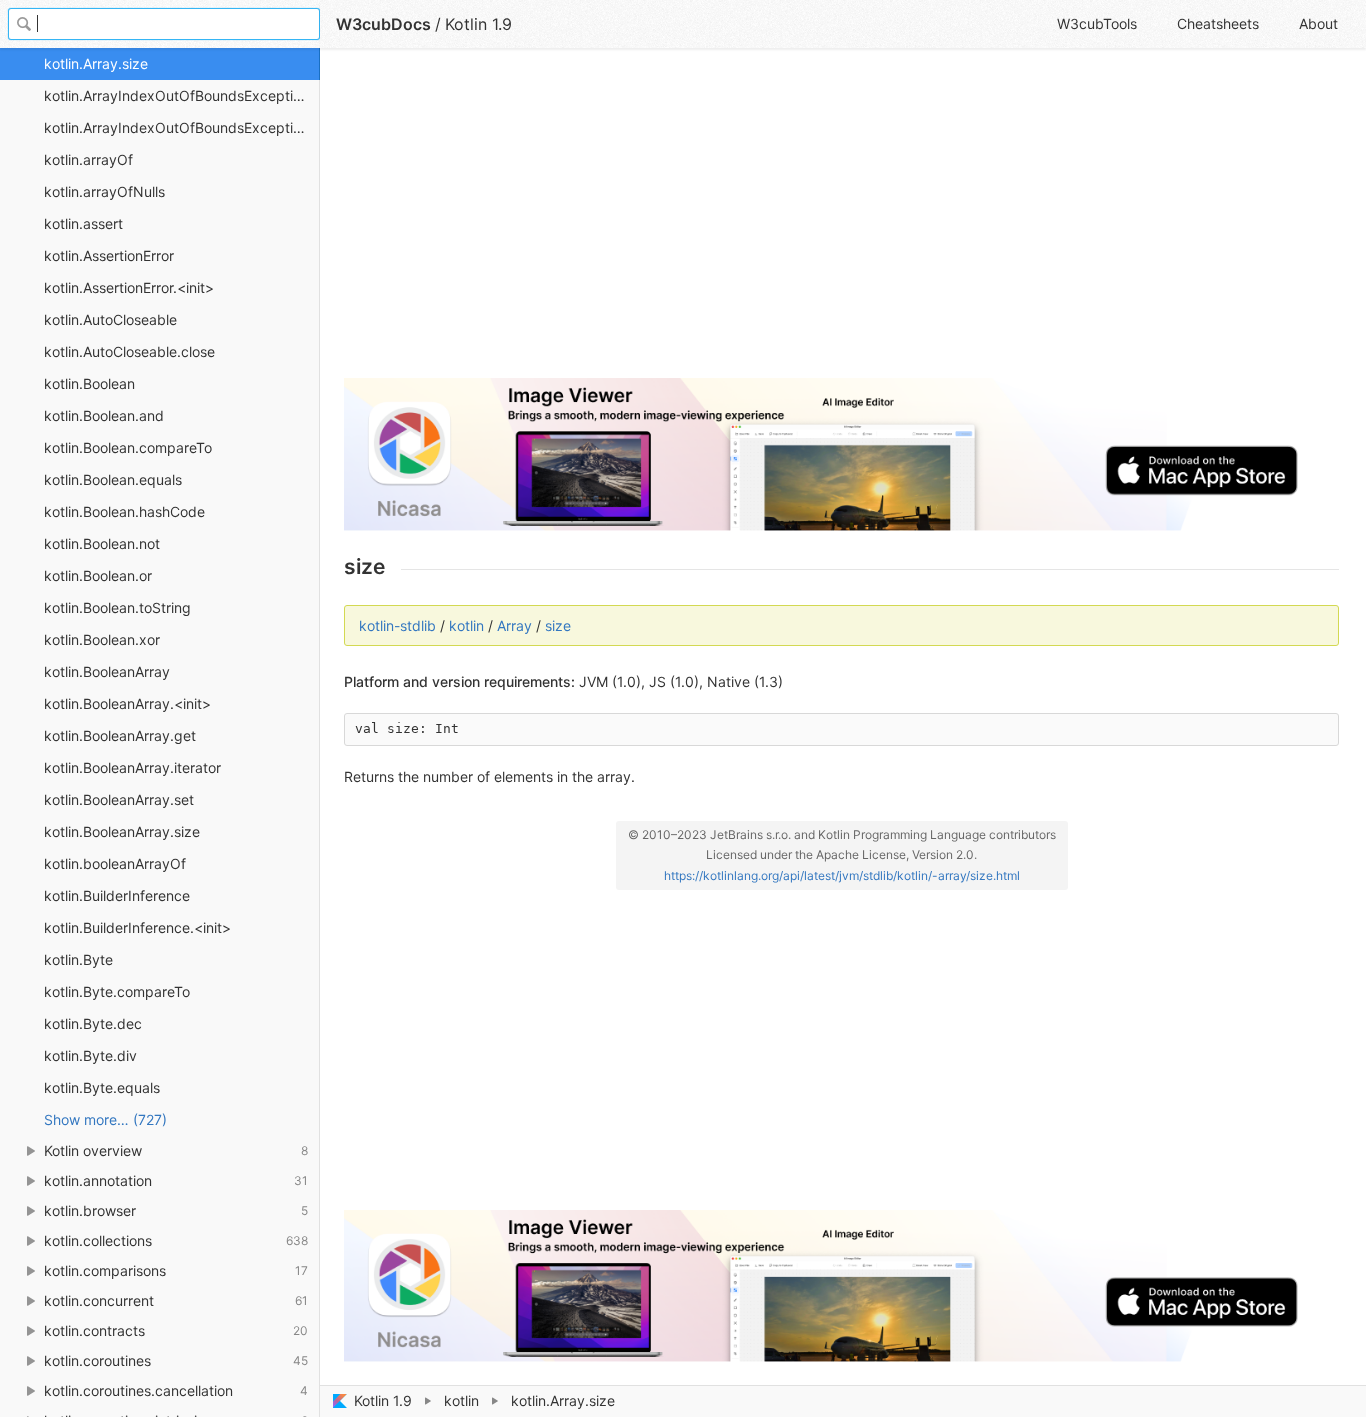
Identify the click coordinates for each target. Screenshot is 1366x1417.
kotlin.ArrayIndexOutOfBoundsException (176, 95)
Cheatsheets (1218, 23)
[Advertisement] (841, 222)
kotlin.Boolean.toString (117, 607)
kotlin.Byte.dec (93, 1023)
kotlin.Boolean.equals (113, 479)
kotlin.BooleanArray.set (119, 799)
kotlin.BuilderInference (117, 895)
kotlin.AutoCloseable (110, 319)
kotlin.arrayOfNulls (104, 191)
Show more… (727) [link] (105, 1119)
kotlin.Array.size (96, 63)
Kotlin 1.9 (383, 1400)
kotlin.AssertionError (109, 255)
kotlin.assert (83, 223)
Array (514, 625)
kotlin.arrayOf (88, 159)
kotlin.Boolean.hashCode (124, 511)
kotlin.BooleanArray (107, 671)
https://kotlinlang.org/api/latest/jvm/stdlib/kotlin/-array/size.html (842, 875)
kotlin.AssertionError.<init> (129, 287)
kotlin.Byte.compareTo (117, 991)
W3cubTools (1097, 23)
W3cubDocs (383, 24)
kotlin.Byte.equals (102, 1087)
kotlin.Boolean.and (104, 415)
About (1318, 23)
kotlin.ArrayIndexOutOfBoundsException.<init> (182, 127)
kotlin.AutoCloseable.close (129, 351)
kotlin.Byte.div (90, 1055)
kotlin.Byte (78, 959)
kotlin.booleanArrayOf (115, 863)
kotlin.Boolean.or (98, 575)
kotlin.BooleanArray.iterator (132, 767)
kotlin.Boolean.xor (102, 639)
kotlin (461, 1400)
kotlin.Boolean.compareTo (128, 447)
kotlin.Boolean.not (102, 543)
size (558, 625)
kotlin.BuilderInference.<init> (137, 927)
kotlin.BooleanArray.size (122, 831)
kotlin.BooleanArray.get (120, 735)
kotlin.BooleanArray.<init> (127, 703)
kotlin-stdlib (397, 625)
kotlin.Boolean (89, 383)
